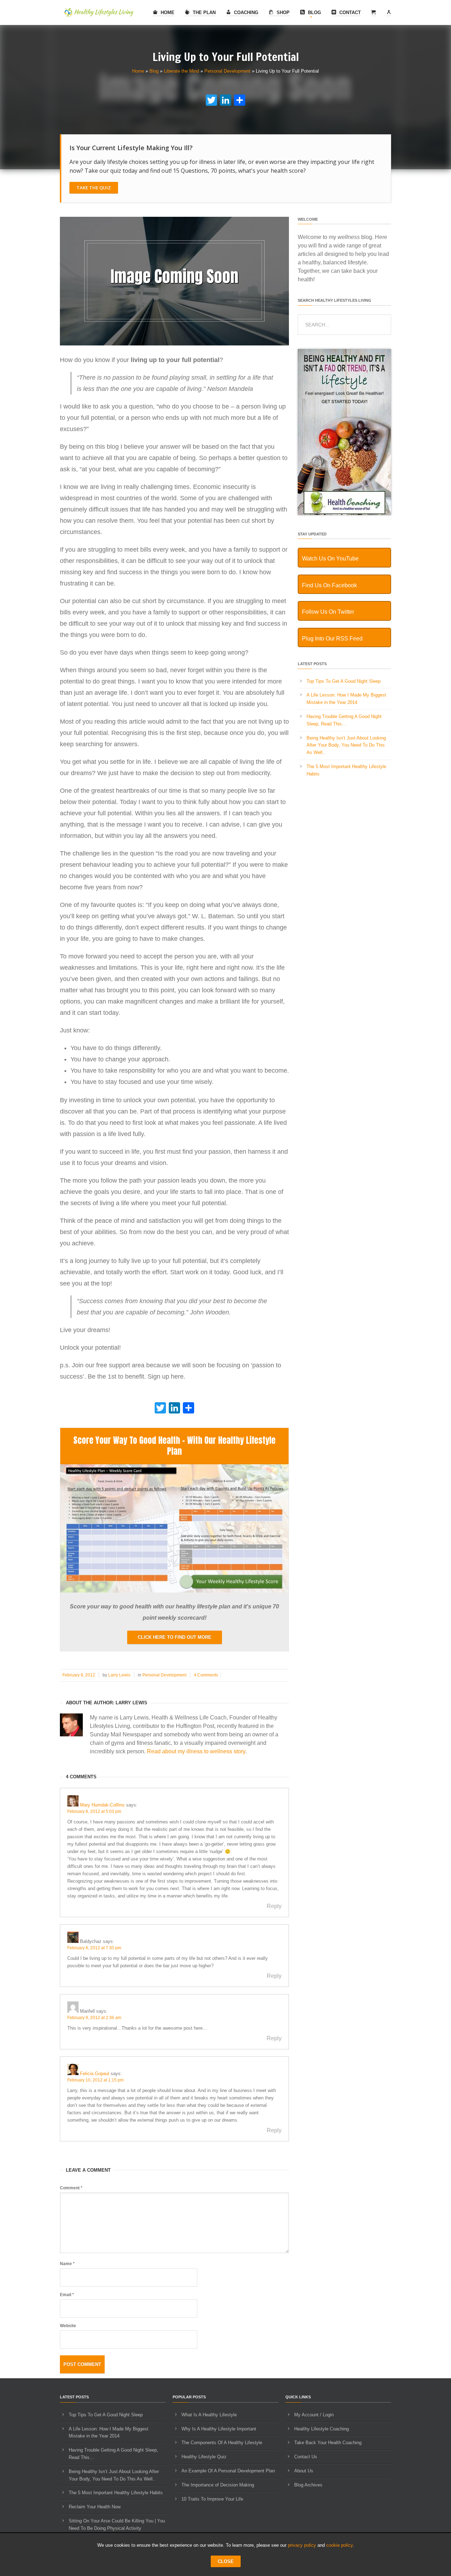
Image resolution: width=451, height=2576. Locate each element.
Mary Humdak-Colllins (102, 1805)
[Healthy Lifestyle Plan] (174, 1591)
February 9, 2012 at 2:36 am (94, 2018)
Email (67, 2295)
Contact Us (306, 2457)
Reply (274, 1906)
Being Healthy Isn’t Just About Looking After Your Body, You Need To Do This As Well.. (346, 745)
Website (68, 2326)
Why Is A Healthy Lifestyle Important (219, 2429)
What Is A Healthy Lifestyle (209, 2415)
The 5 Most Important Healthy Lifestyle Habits (116, 2493)
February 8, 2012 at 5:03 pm (94, 1811)
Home (167, 13)
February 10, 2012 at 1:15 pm (95, 2080)
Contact (349, 13)
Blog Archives (308, 2485)
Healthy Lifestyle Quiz (204, 2457)
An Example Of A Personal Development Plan (228, 2471)
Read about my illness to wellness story (196, 1751)
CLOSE (226, 2561)
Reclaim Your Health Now (95, 2507)
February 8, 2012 (79, 1675)
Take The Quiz (94, 188)
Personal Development (227, 71)
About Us (304, 2471)
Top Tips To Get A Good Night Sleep (344, 681)
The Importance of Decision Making (218, 2485)
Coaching (245, 13)
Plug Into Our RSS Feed (332, 639)
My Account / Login (314, 2415)
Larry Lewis (119, 1675)
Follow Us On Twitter (328, 612)
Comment (71, 2188)
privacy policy (302, 2545)
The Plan (203, 13)
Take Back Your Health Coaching (328, 2443)
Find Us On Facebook (329, 585)
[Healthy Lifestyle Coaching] (344, 513)
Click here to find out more (175, 1637)
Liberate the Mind (181, 71)
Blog (314, 13)
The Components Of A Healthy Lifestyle (222, 2443)
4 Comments (206, 1675)
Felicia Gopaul (95, 2074)
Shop (282, 13)
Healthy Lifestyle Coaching (322, 2429)
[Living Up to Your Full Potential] (174, 344)
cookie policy (339, 2545)
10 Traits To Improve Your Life (212, 2499)
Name (67, 2264)
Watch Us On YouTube (330, 559)
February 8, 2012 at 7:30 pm (94, 1948)
